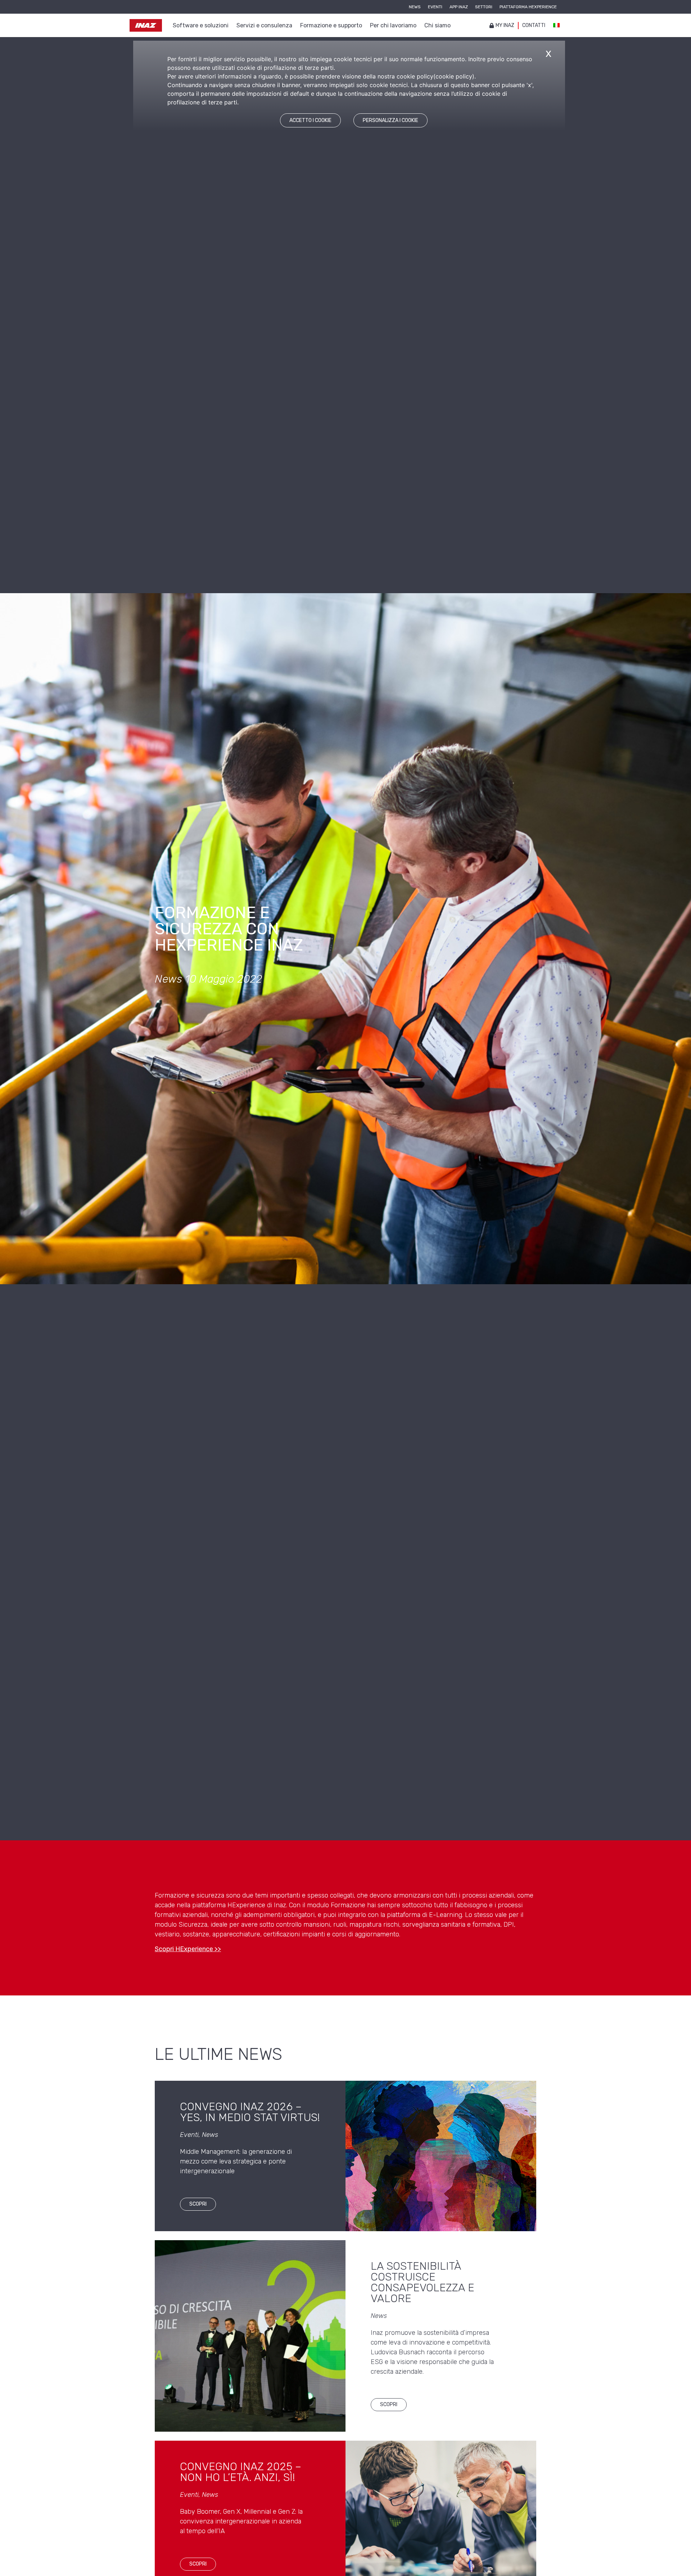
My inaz (505, 25)
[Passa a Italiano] (556, 26)
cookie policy (454, 76)
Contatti (534, 25)
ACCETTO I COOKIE (310, 120)
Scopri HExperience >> (188, 1949)
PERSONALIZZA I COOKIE (390, 120)
